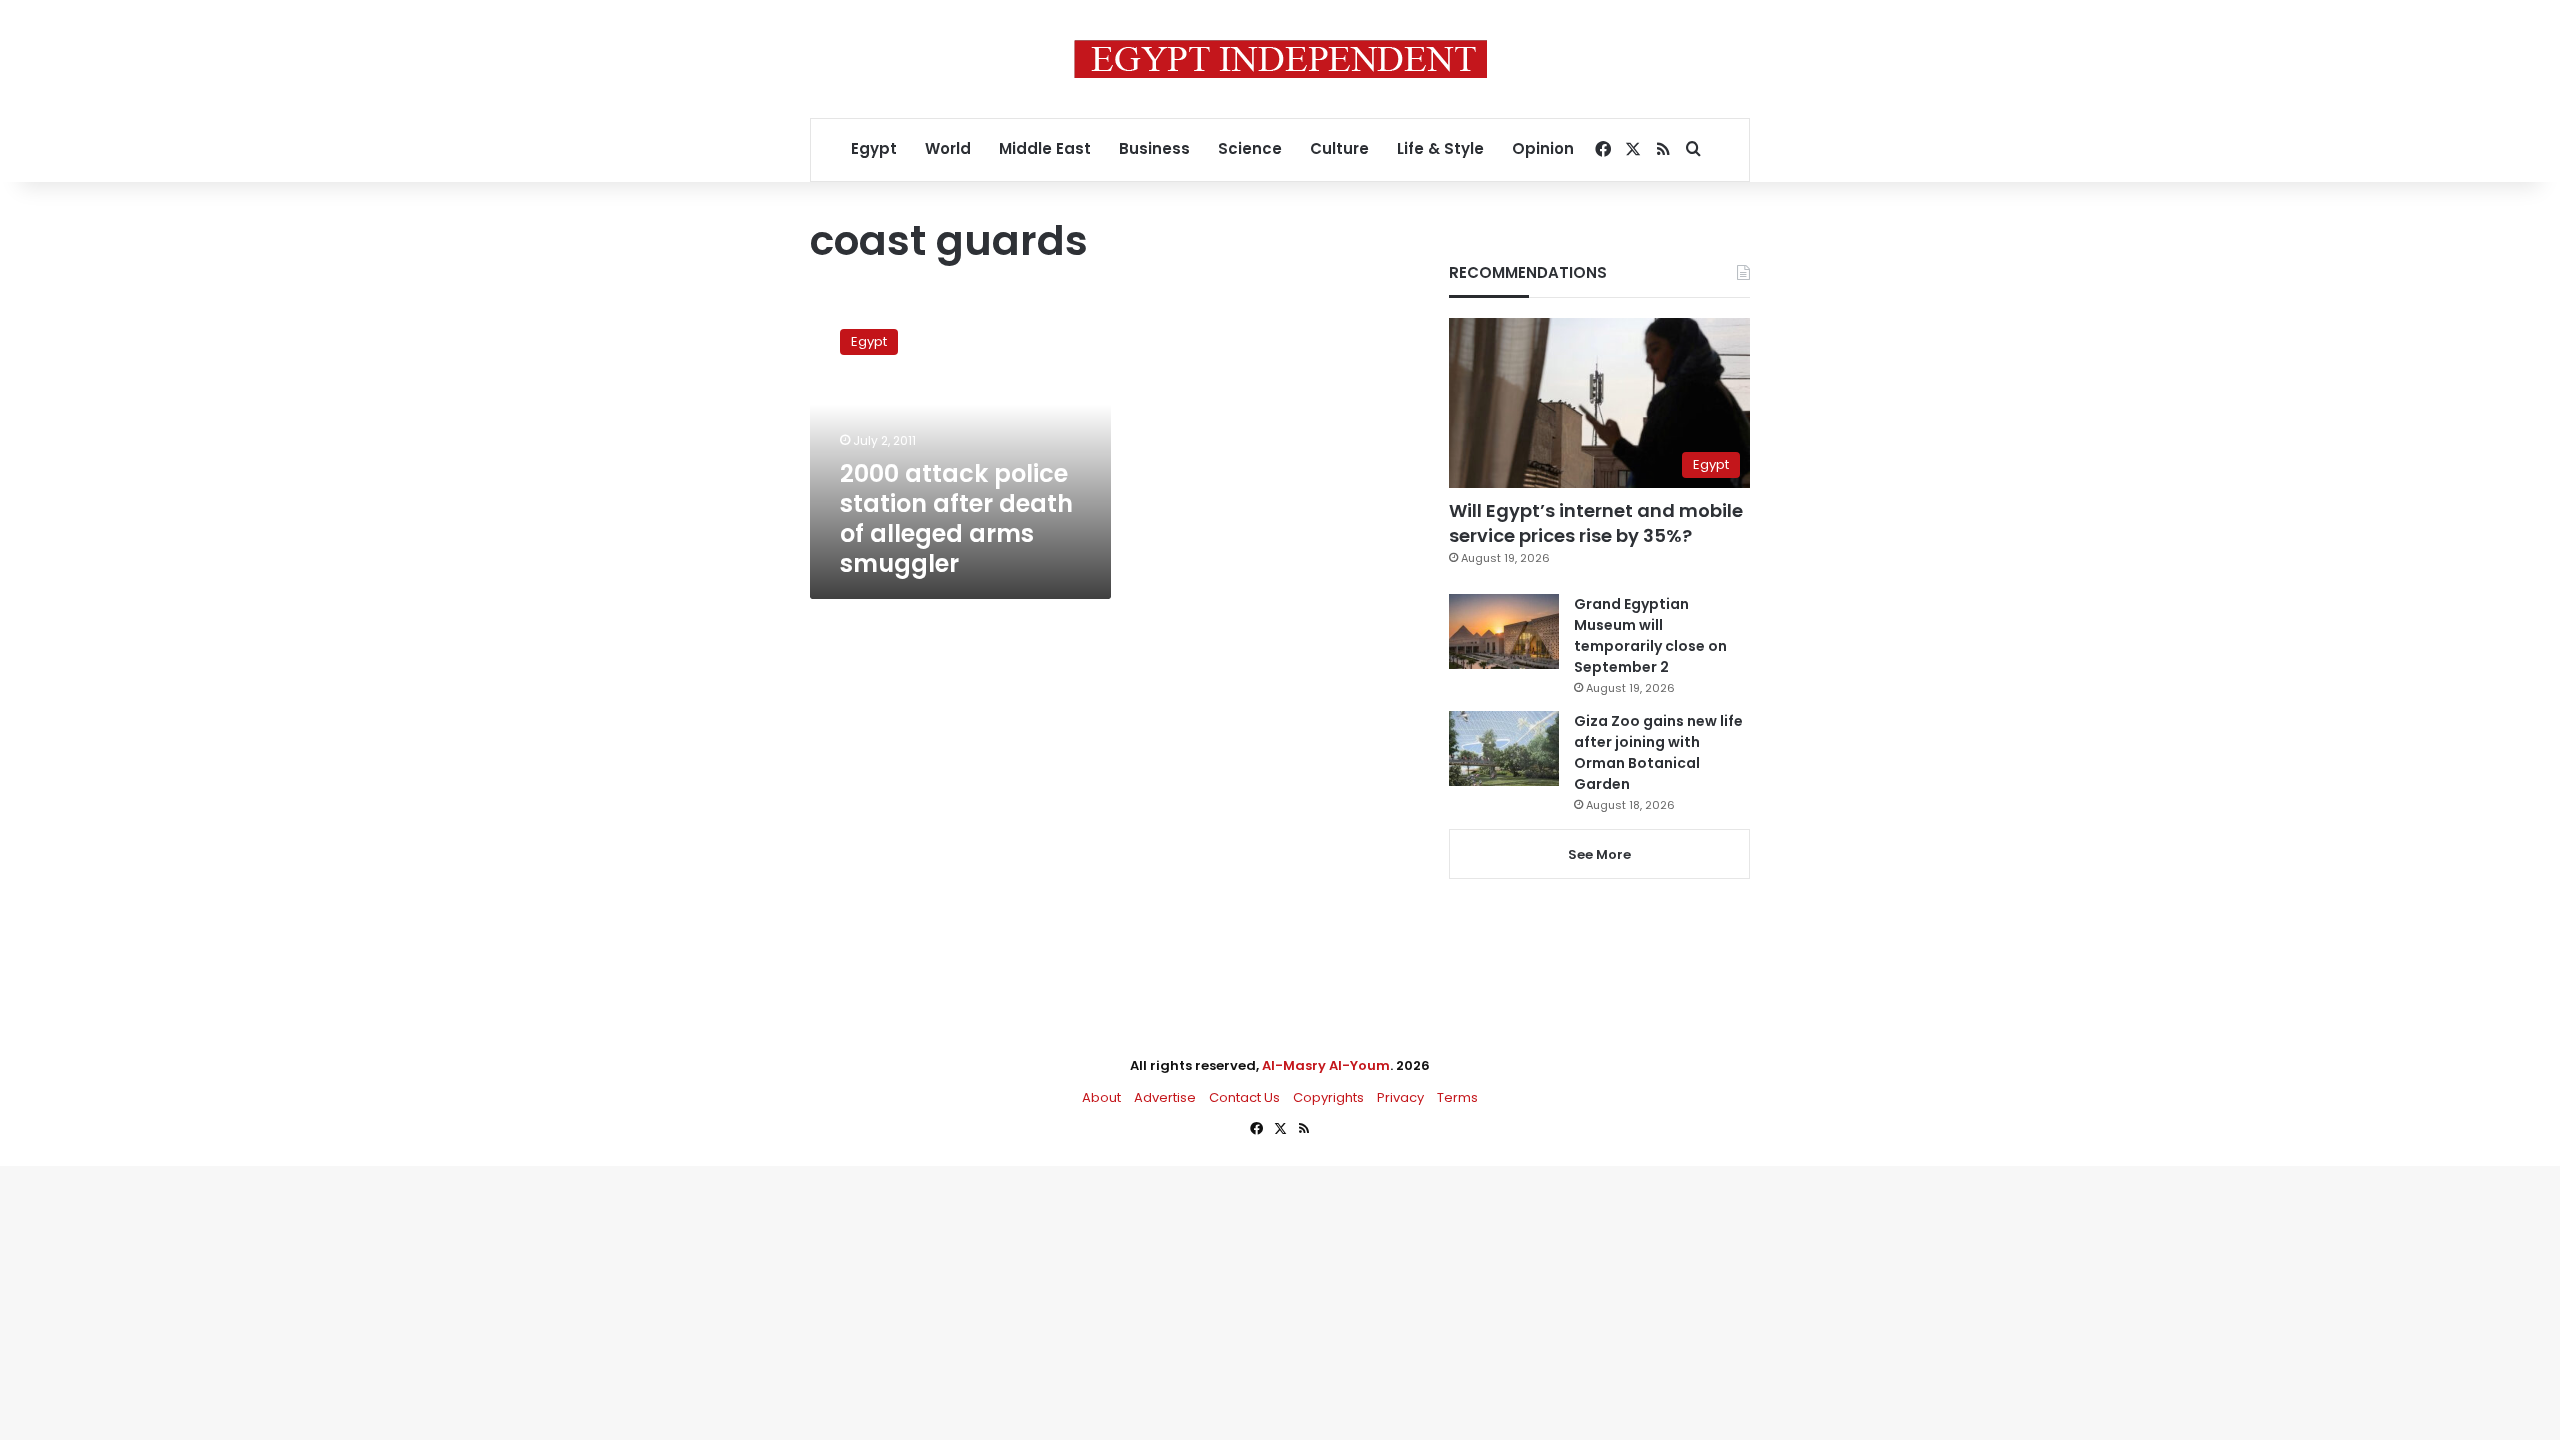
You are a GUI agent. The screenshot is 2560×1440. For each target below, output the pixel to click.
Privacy (1400, 1097)
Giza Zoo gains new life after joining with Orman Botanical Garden (1658, 752)
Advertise (1165, 1097)
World (948, 148)
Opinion (1543, 148)
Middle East (1045, 148)
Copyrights (1328, 1097)
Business (1154, 148)
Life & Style (1440, 148)
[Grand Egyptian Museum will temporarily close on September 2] (1504, 631)
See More (1599, 854)
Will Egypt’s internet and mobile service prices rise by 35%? (1596, 523)
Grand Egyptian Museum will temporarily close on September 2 (1650, 635)
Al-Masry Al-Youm (1326, 1065)
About (1101, 1097)
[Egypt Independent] (1280, 59)
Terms (1457, 1097)
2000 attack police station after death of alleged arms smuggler (956, 518)
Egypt (874, 148)
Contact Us (1244, 1097)
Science (1250, 148)
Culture (1339, 148)
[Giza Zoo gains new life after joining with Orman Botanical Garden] (1504, 748)
